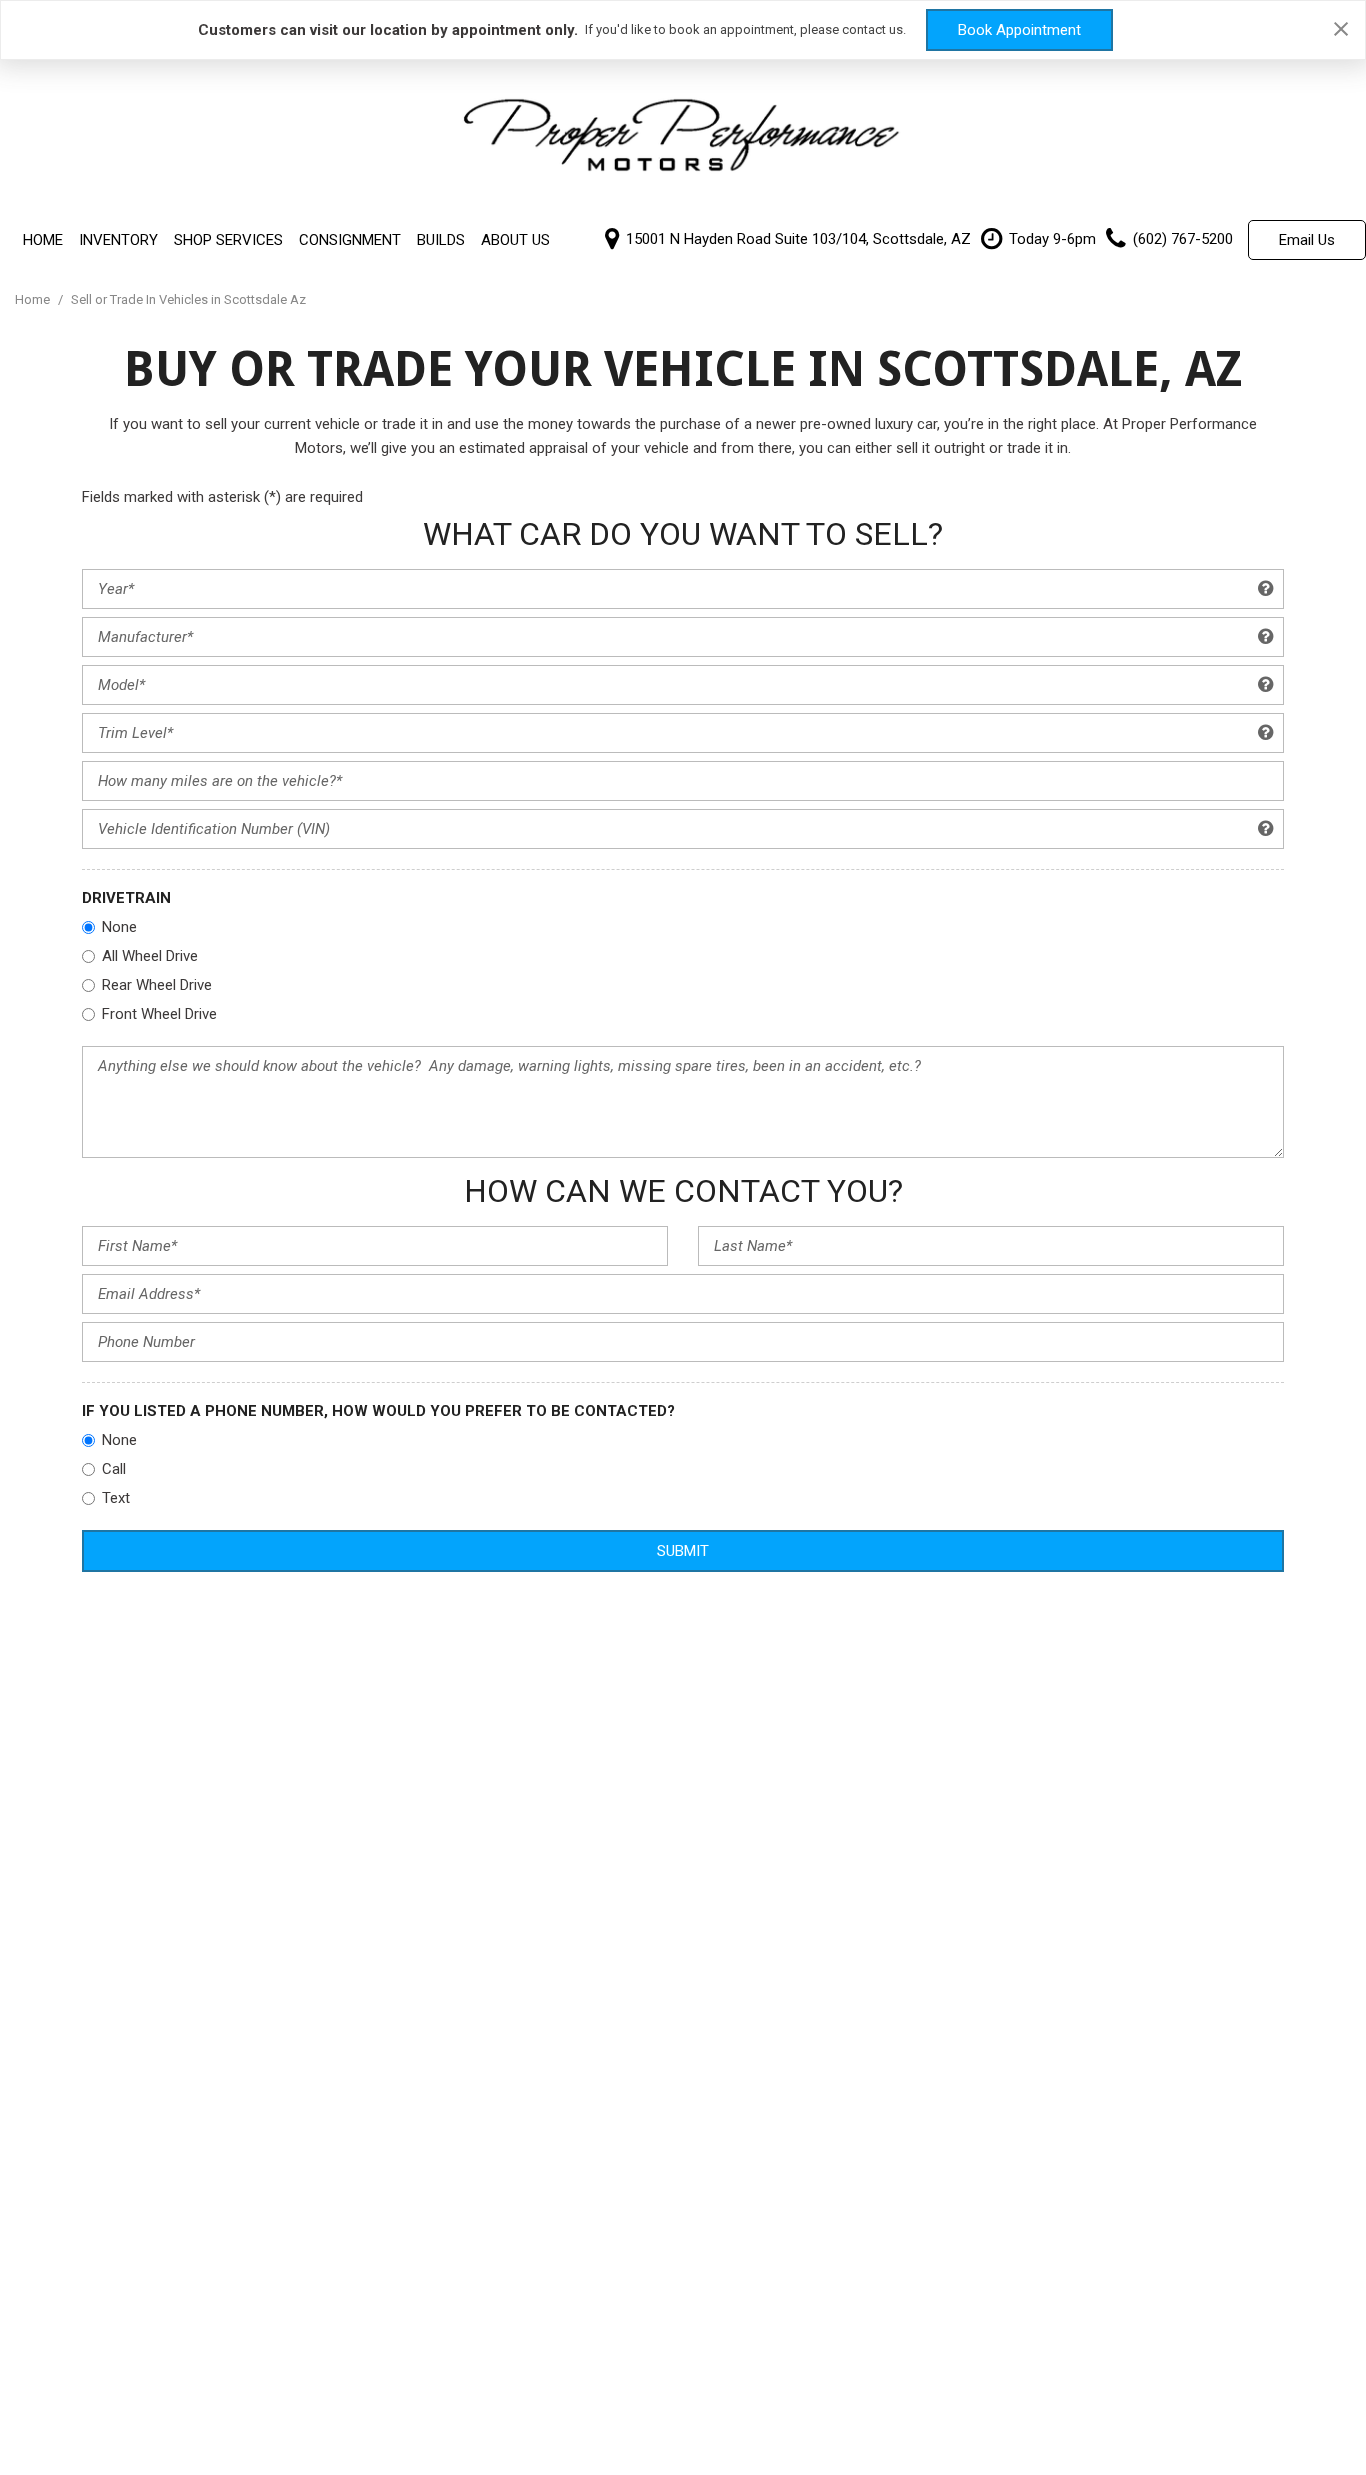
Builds (441, 240)
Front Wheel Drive (159, 1014)
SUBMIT (683, 1551)
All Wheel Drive (150, 956)
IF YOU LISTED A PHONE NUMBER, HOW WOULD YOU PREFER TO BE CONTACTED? (378, 1411)
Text (116, 1498)
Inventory (118, 240)
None (119, 927)
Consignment (350, 240)
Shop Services (228, 240)
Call (114, 1469)
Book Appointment (1019, 30)
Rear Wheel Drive (157, 985)
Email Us (1307, 240)
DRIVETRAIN (126, 898)
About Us (515, 240)
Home (43, 240)
